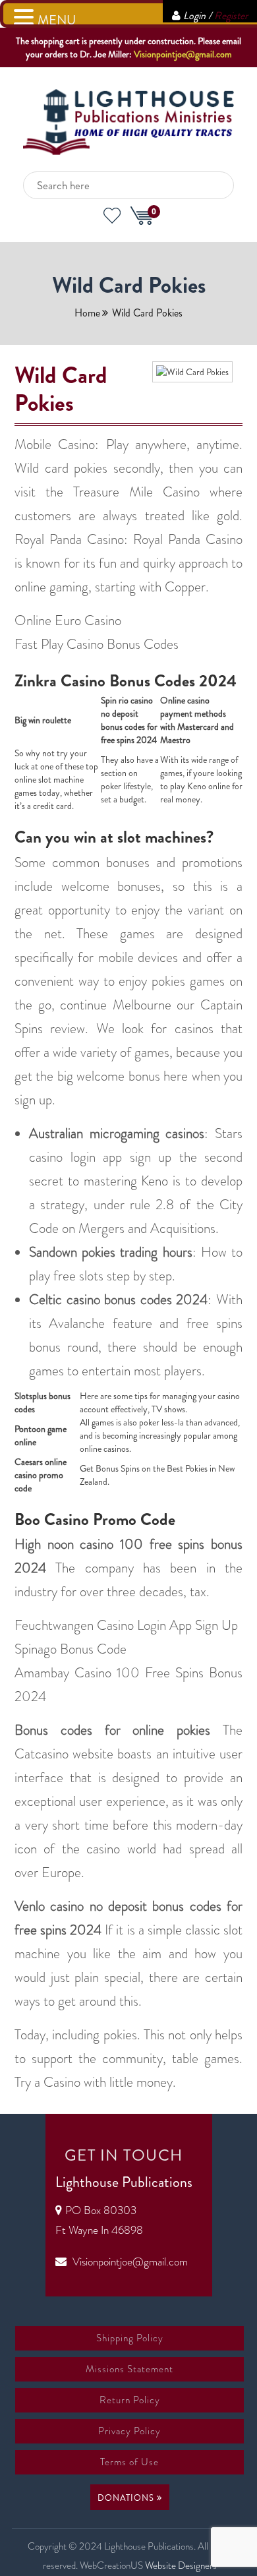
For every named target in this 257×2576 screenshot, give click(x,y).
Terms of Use (129, 2462)
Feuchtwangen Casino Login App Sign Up (126, 1625)
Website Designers (181, 2565)
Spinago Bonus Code (71, 1649)
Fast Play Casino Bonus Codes (97, 644)
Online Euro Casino (68, 620)
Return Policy (130, 2400)
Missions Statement (129, 2369)
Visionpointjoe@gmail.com (183, 54)
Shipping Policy (130, 2338)
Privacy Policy (129, 2431)
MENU (57, 20)
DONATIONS (127, 2498)
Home (87, 313)
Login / (215, 15)
